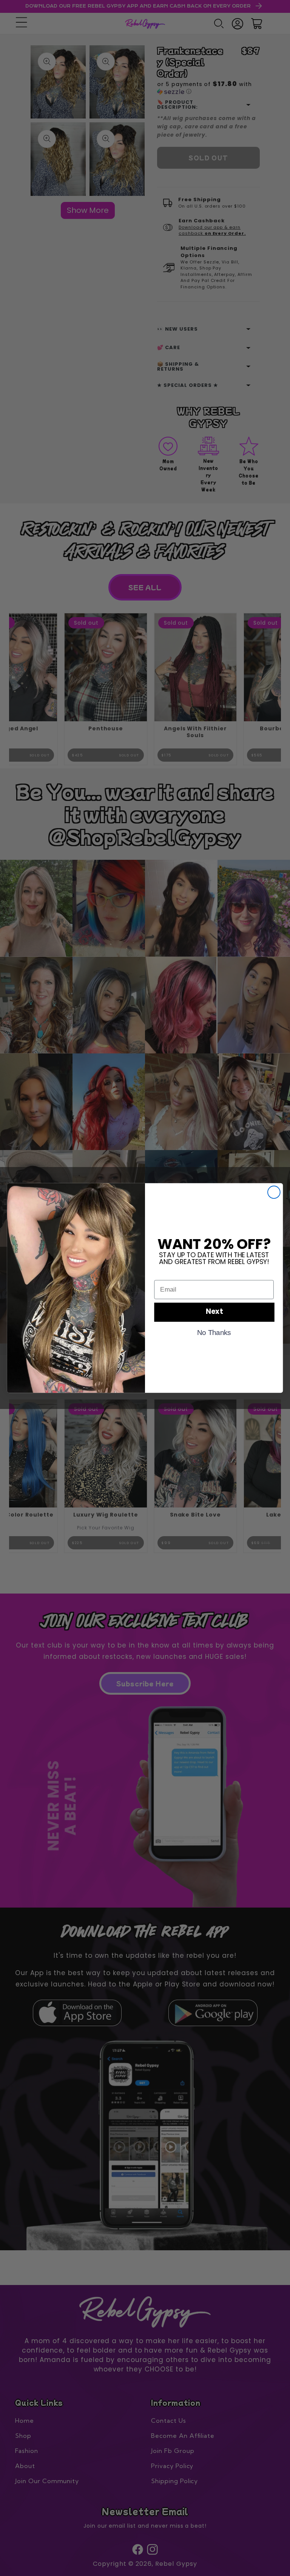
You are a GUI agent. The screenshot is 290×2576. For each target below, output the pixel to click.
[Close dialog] (274, 1192)
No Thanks (214, 1332)
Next (214, 1312)
